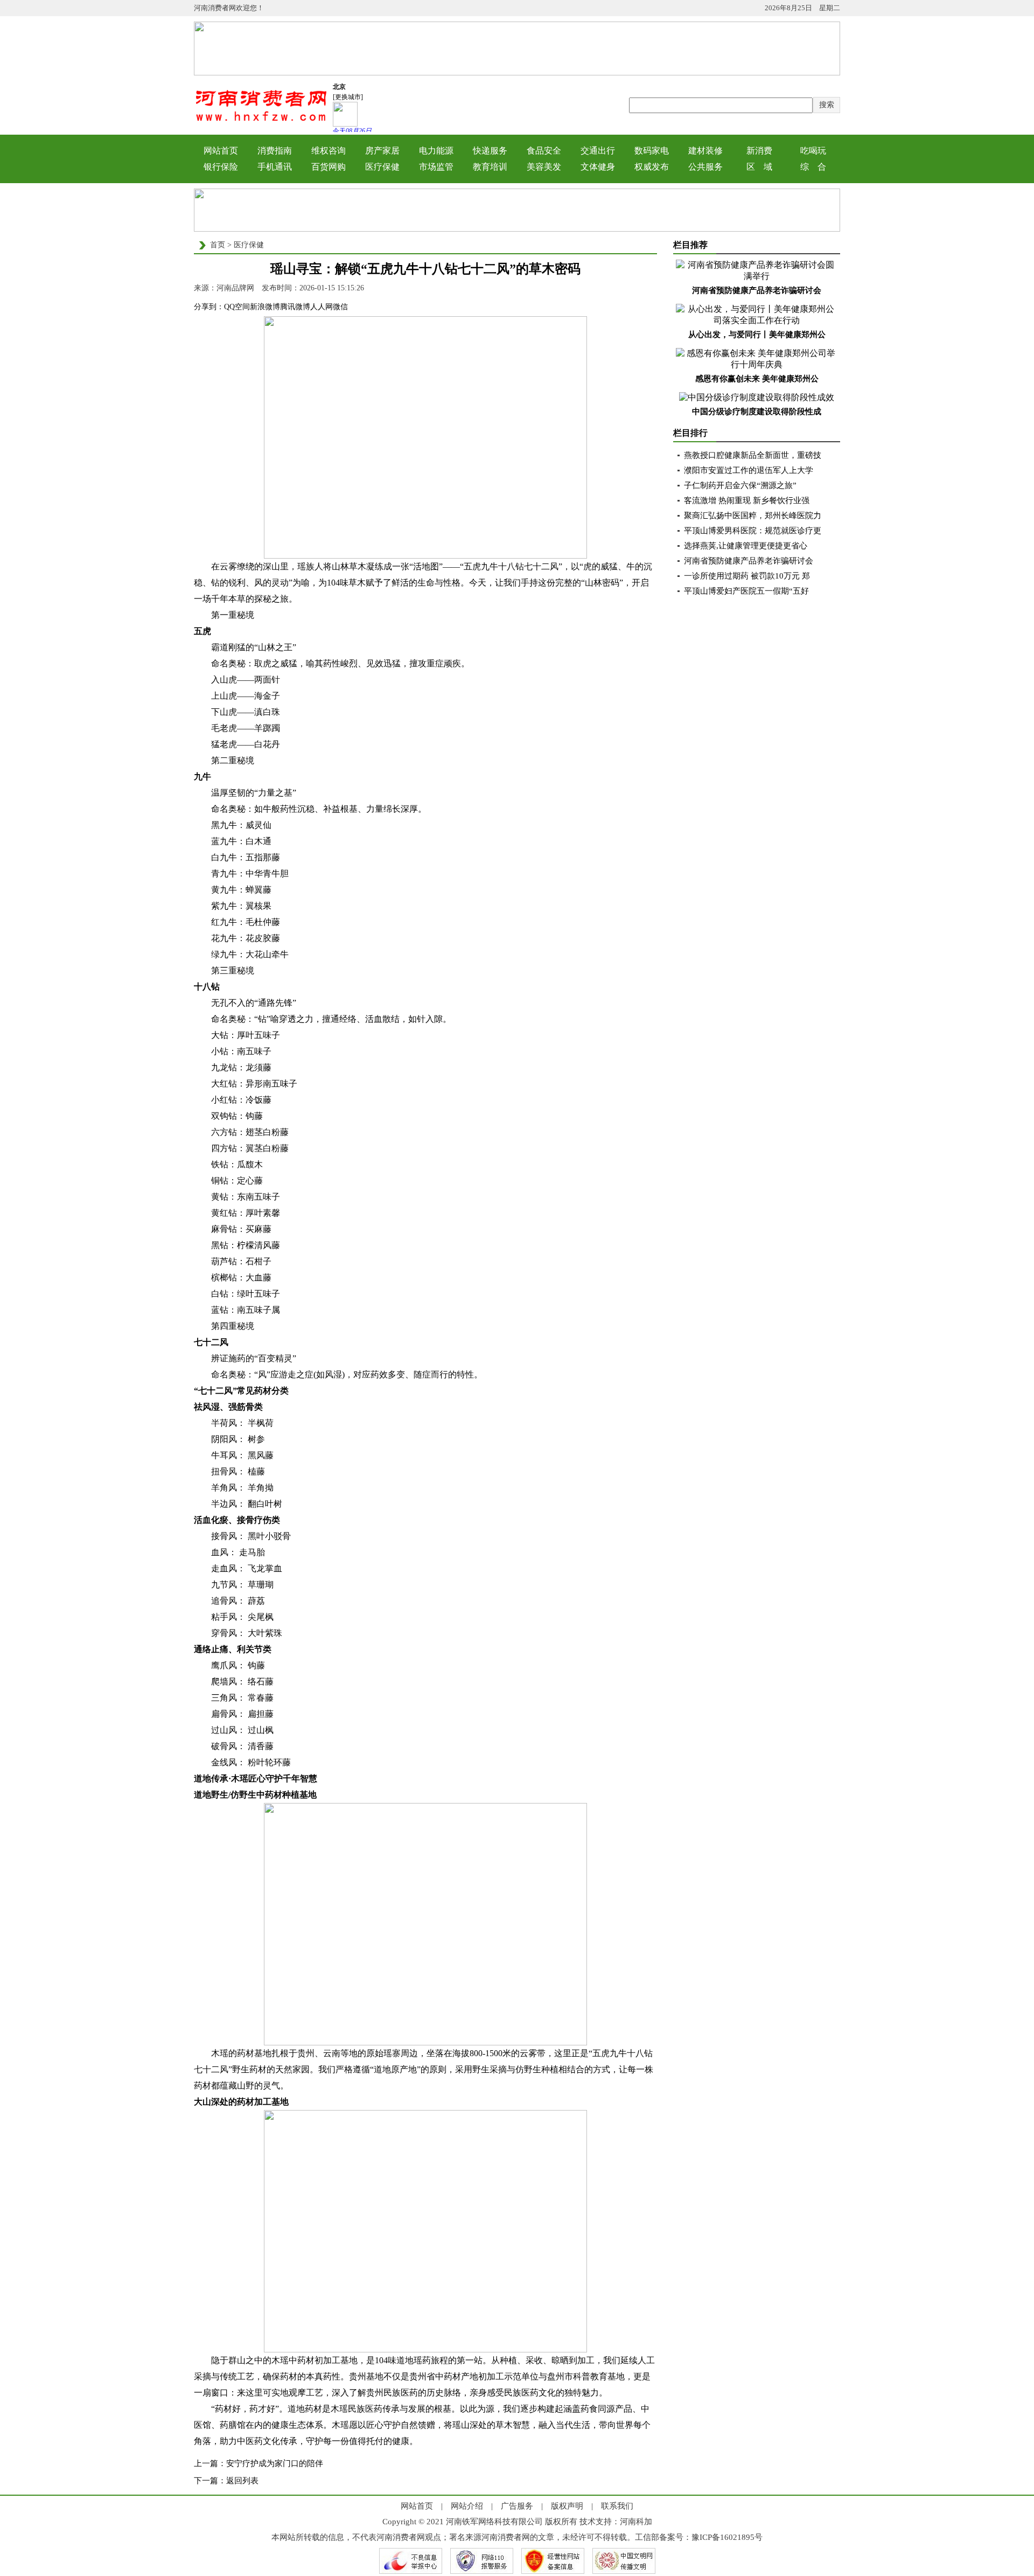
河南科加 (636, 2522)
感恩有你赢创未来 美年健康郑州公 (757, 379)
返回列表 (242, 2481)
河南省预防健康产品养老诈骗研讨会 (757, 290)
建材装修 (705, 151)
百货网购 (329, 167)
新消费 (759, 151)
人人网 (322, 307)
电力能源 (436, 151)
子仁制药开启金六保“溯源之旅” (740, 485)
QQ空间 (237, 307)
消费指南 (275, 151)
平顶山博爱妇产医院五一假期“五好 (746, 591)
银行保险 (221, 167)
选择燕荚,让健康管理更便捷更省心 (746, 546)
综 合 (813, 167)
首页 (218, 245)
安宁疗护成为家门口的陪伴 (275, 2463)
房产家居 (382, 151)
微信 (340, 307)
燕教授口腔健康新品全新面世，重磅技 (753, 455)
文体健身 (598, 167)
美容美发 (544, 167)
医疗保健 (382, 167)
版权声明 (567, 2506)
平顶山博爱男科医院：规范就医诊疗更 (753, 531)
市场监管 (436, 167)
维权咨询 (329, 151)
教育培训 (490, 167)
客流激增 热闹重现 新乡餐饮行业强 (747, 500)
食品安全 (544, 151)
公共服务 (705, 167)
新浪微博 (265, 307)
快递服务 (490, 151)
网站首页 (221, 151)
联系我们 (617, 2506)
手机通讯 (275, 167)
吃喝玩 (813, 151)
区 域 (759, 167)
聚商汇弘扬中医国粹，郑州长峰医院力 (753, 516)
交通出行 (598, 151)
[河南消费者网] (261, 120)
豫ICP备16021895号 (727, 2537)
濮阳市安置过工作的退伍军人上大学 (749, 470)
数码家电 (652, 151)
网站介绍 (467, 2506)
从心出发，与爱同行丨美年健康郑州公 (757, 335)
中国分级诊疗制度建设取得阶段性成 (757, 412)
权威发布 (652, 167)
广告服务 (517, 2506)
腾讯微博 (295, 307)
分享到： (209, 307)
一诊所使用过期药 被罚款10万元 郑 (747, 576)
